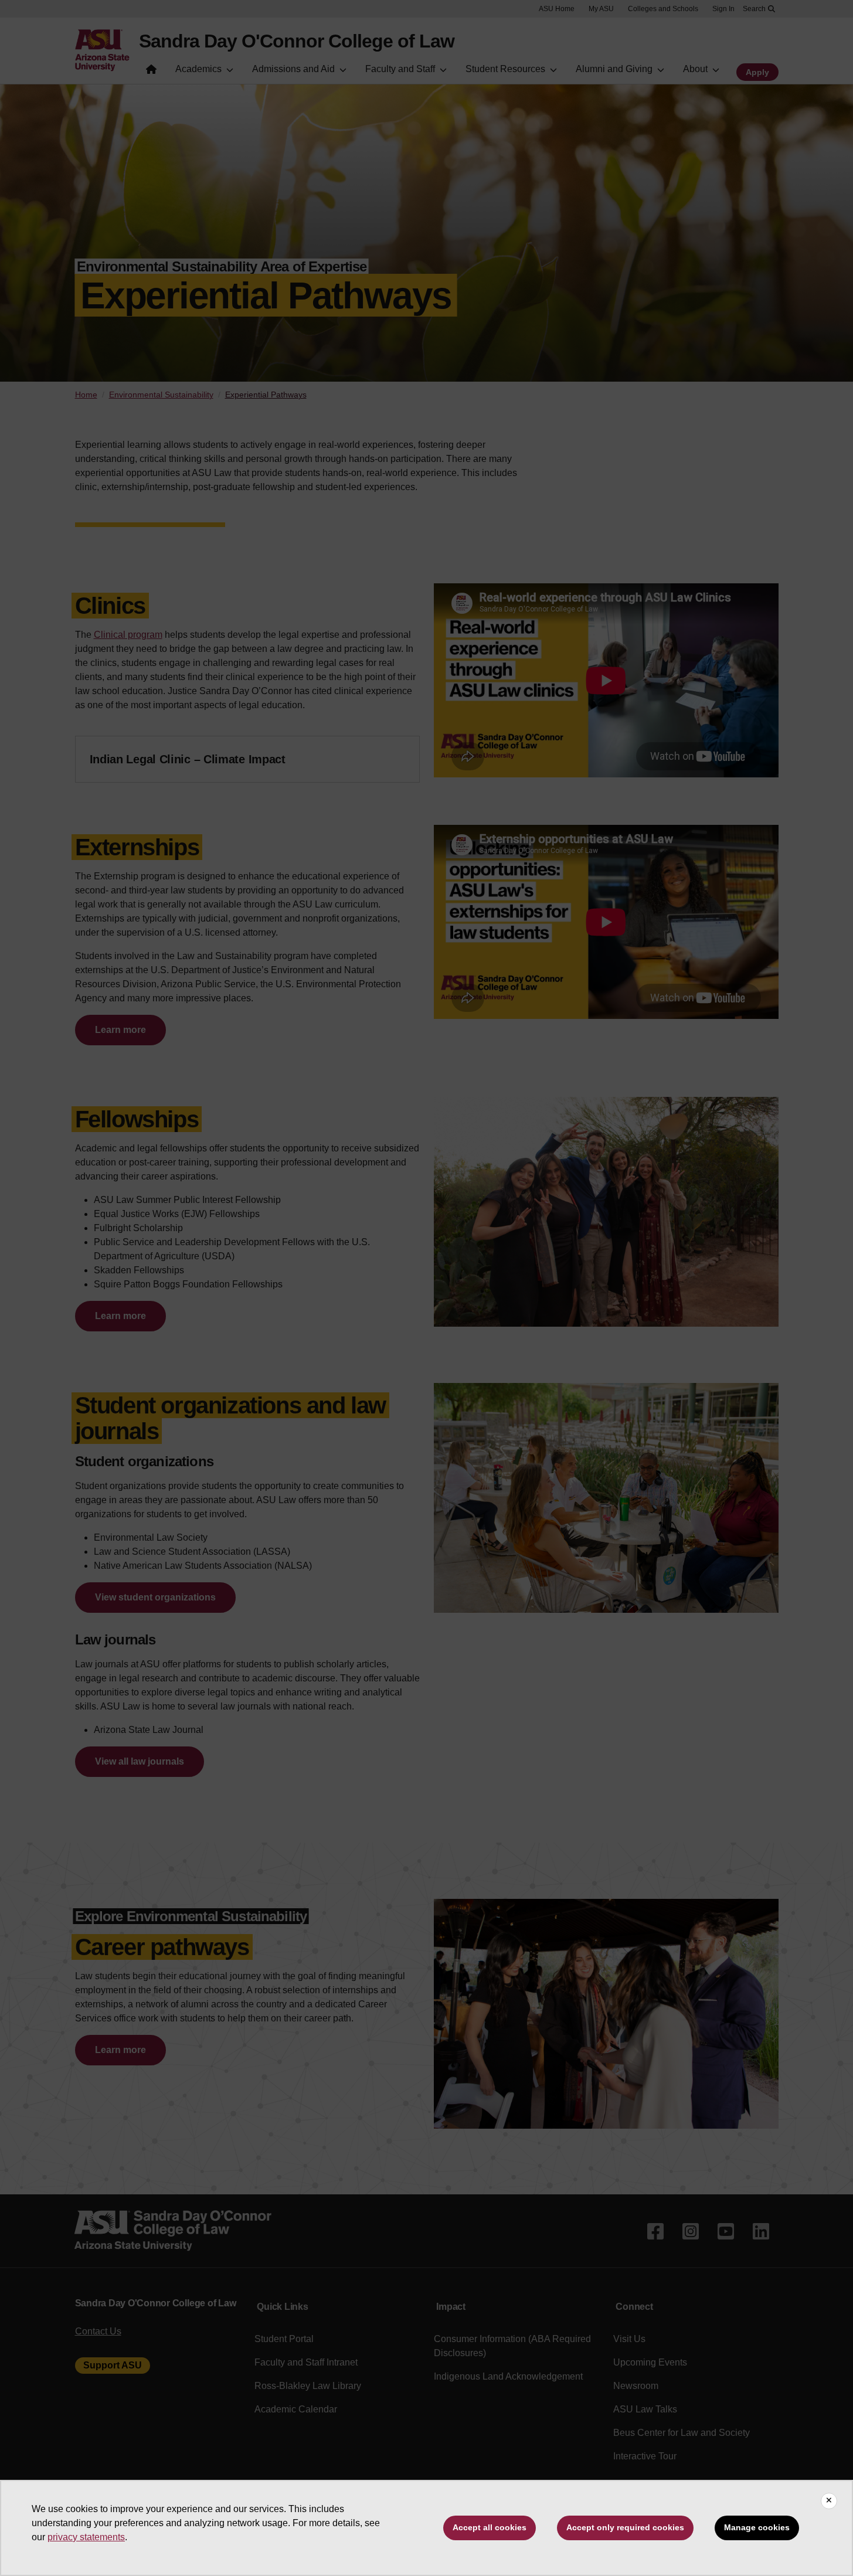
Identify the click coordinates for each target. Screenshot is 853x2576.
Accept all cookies (490, 2527)
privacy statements (86, 2537)
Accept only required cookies (625, 2527)
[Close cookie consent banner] (829, 2501)
